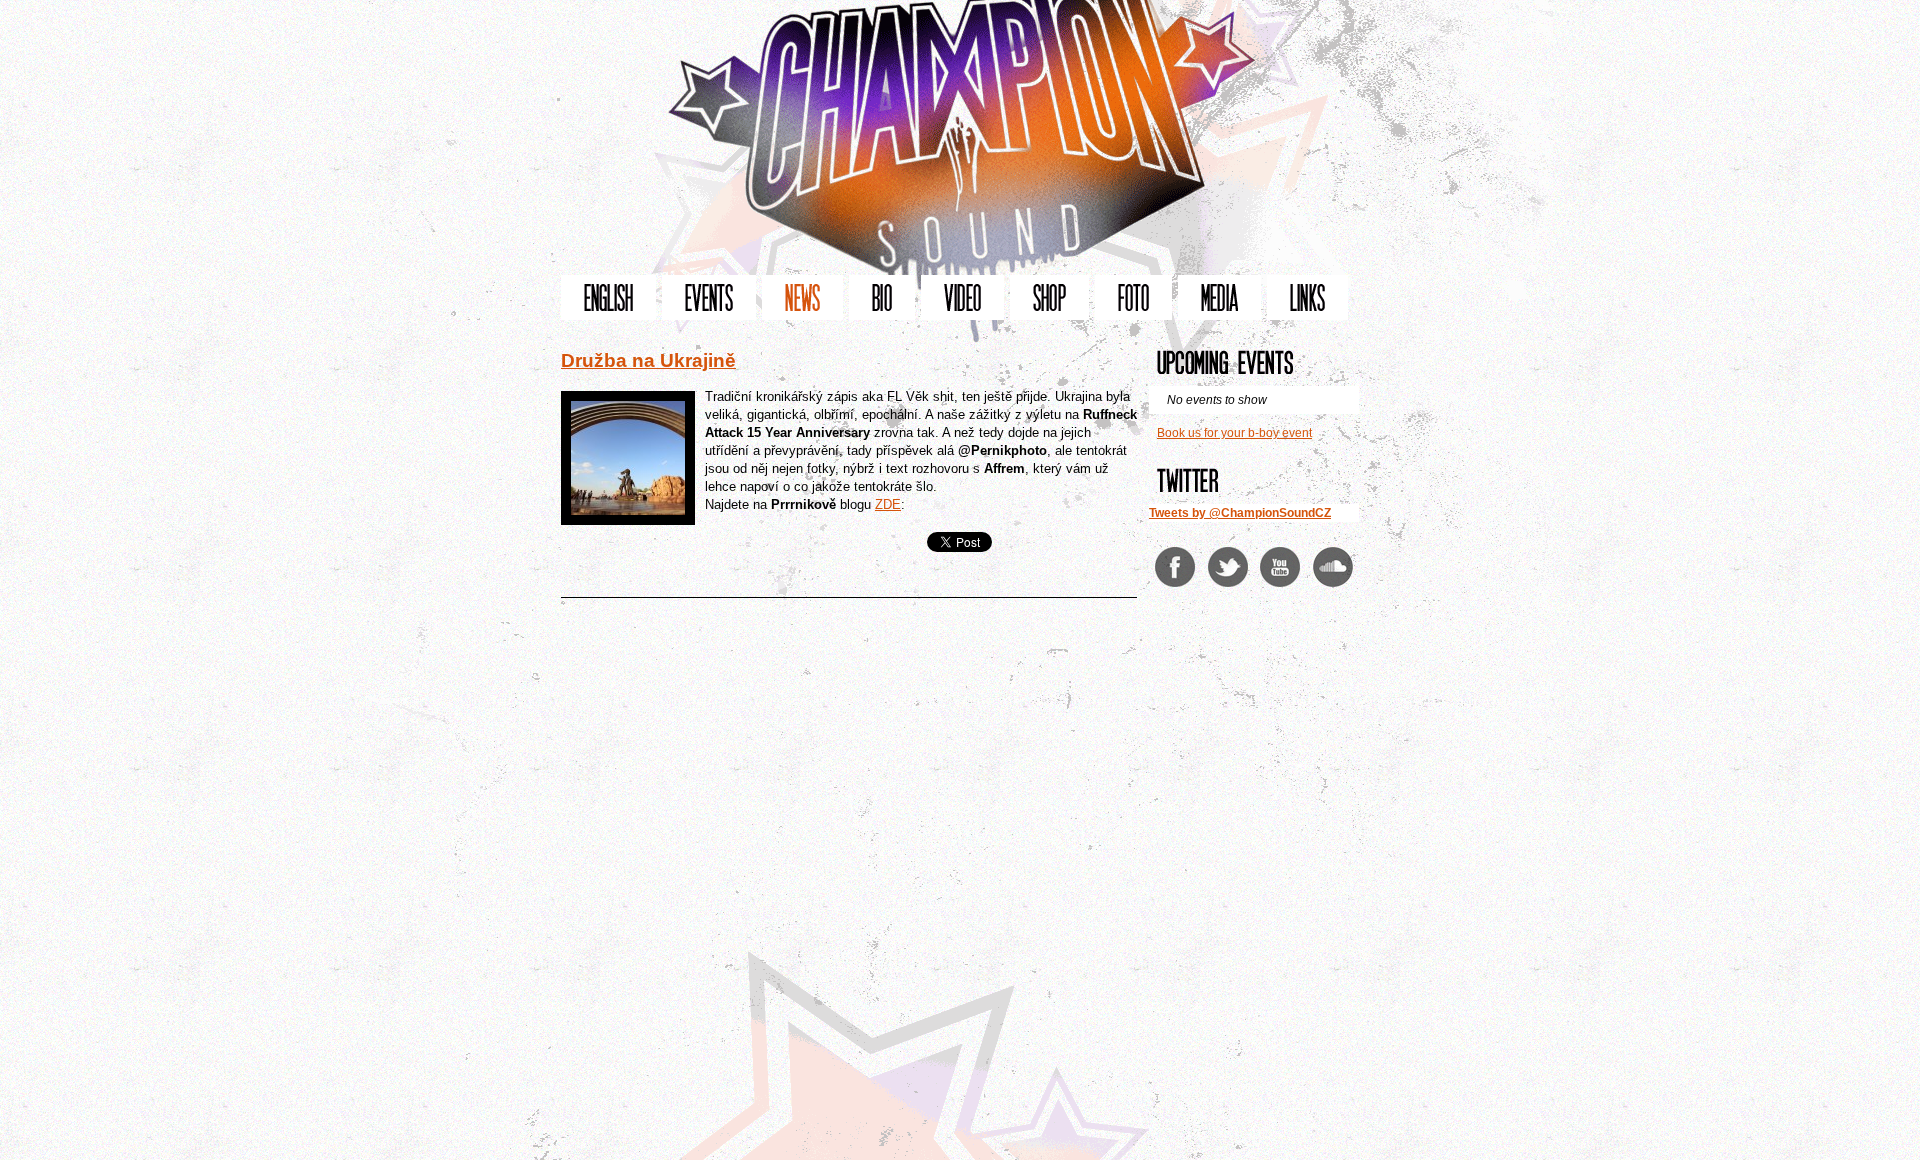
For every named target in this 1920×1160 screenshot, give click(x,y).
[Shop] (1049, 297)
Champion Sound (960, 137)
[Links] (1307, 297)
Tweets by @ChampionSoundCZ (1240, 513)
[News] (802, 297)
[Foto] (1133, 297)
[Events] (709, 297)
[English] (608, 297)
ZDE (888, 504)
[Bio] (882, 297)
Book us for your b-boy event (1234, 433)
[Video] (962, 297)
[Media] (1219, 297)
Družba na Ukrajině (648, 360)
